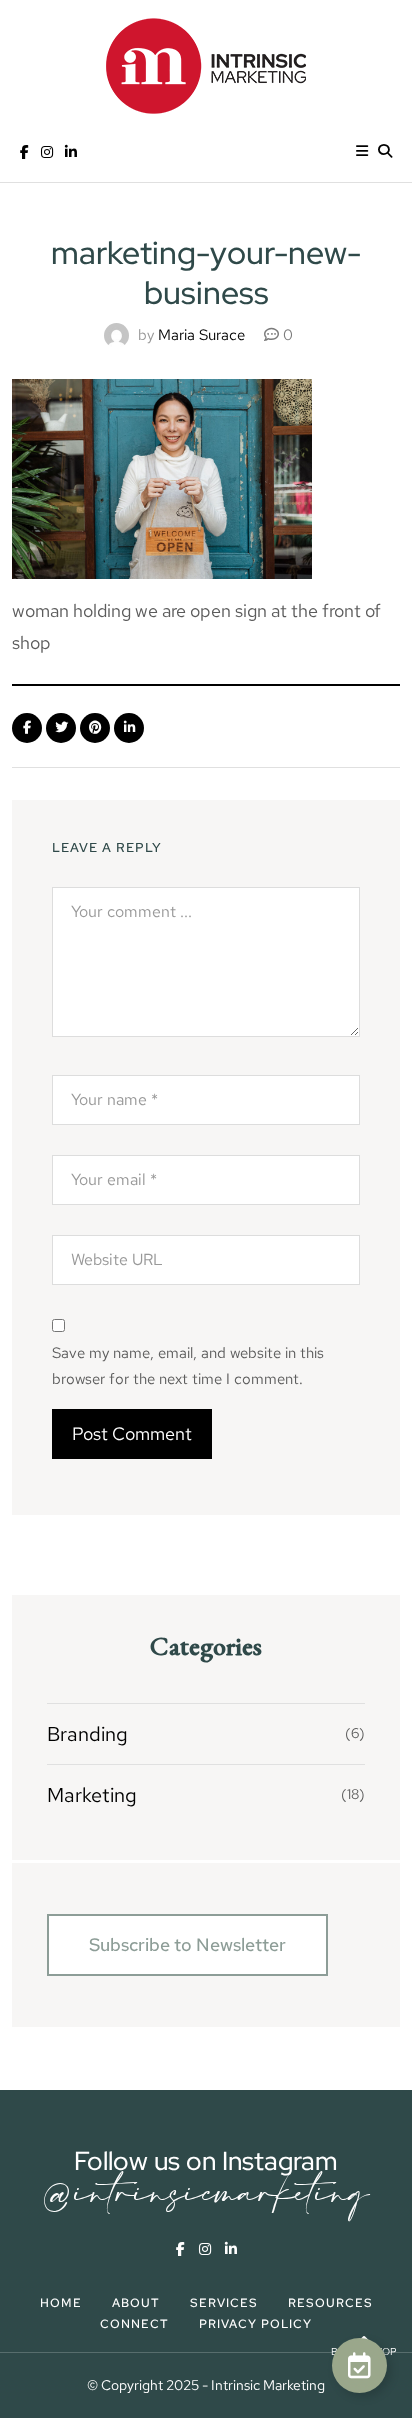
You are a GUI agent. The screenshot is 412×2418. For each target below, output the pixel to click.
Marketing (92, 1795)
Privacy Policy (255, 2324)
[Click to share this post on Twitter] (61, 728)
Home (61, 2303)
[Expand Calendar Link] (359, 2365)
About (136, 2303)
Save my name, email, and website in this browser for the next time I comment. (188, 1366)
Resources (330, 2303)
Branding (87, 1734)
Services (224, 2303)
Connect (134, 2324)
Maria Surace (201, 335)
